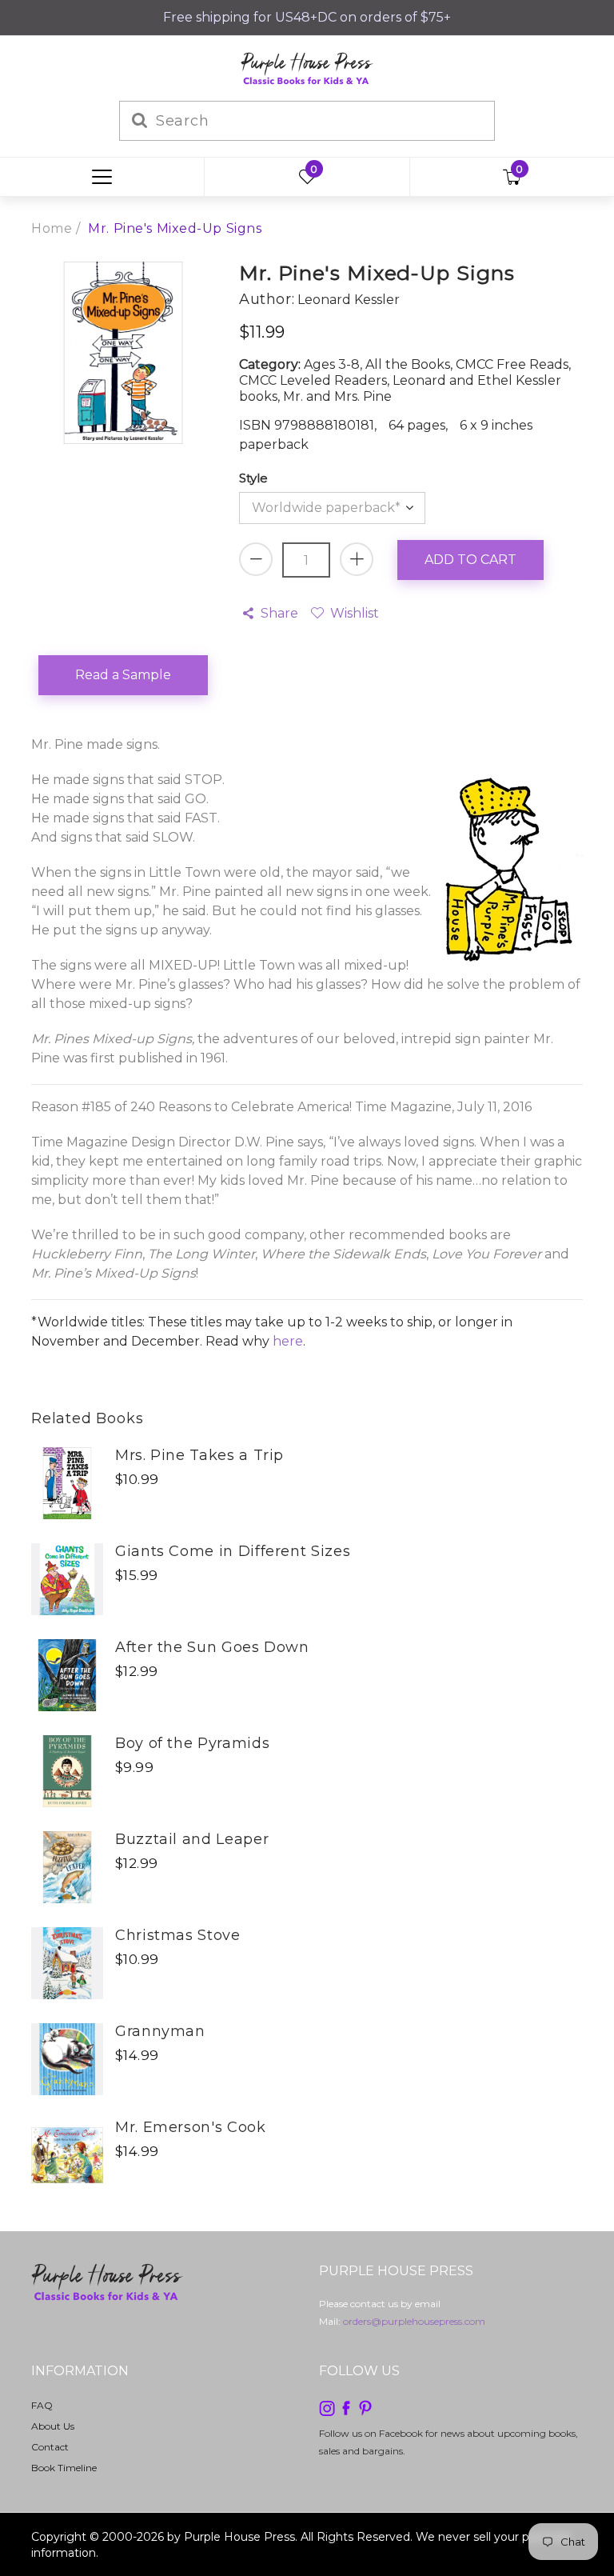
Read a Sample (123, 675)
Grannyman (160, 2031)
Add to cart (470, 560)
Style (253, 478)
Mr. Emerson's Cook (191, 2127)
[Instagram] (327, 2407)
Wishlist (354, 613)
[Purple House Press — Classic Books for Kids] (307, 68)
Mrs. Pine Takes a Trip (199, 1455)
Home (52, 228)
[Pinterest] (365, 2407)
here (288, 1341)
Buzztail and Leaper (192, 1839)
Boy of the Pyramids (192, 1743)
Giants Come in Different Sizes (233, 1551)
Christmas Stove (178, 1935)
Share (279, 613)
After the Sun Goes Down (212, 1647)
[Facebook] (346, 2407)
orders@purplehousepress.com (414, 2321)
